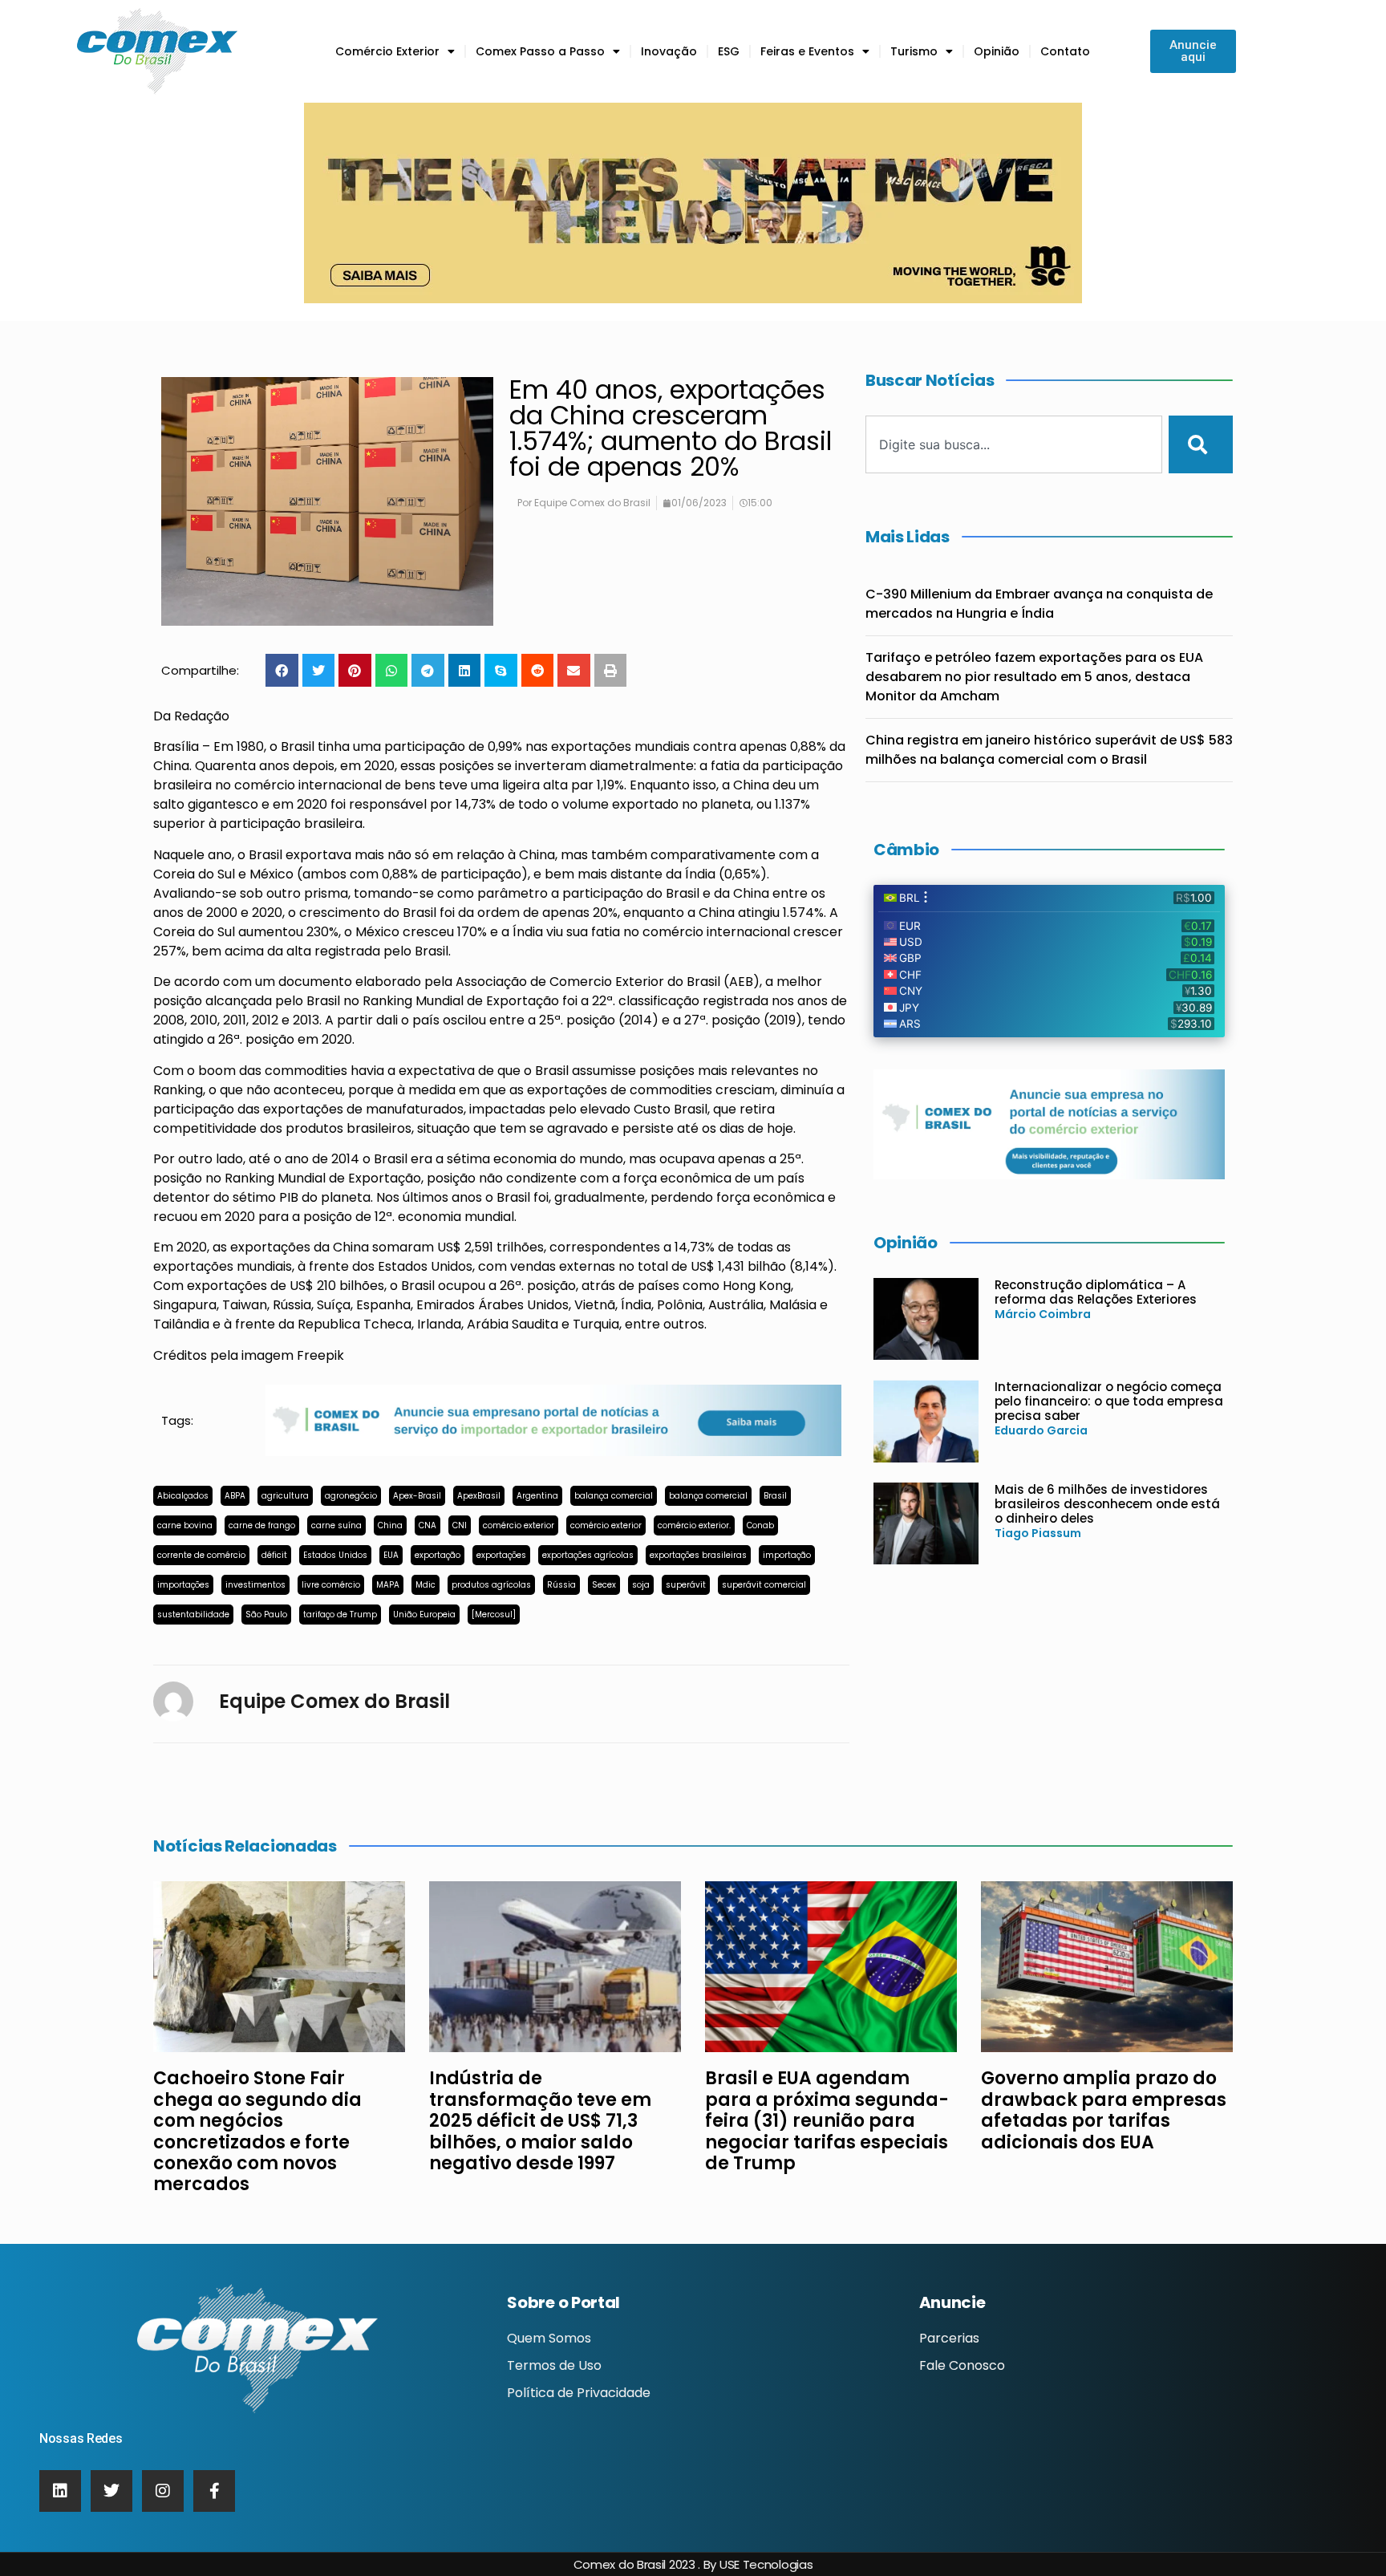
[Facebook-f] (214, 2491)
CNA (428, 1525)
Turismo (914, 51)
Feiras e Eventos (807, 51)
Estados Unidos (335, 1555)
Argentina (537, 1496)
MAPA (388, 1585)
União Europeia (424, 1615)
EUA (391, 1555)
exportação (438, 1555)
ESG (729, 51)
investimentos (255, 1585)
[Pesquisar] (1201, 444)
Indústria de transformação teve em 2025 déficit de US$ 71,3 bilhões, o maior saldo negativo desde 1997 (540, 2121)
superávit (686, 1585)
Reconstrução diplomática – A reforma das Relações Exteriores (1096, 1292)
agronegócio (351, 1496)
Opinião (997, 51)
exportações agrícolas (588, 1555)
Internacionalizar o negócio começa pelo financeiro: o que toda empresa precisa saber (1109, 1401)
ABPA (235, 1496)
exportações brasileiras (698, 1555)
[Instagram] (163, 2491)
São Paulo (266, 1615)
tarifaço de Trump (340, 1615)
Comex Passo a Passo (540, 51)
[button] (282, 670)
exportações (501, 1555)
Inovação (669, 51)
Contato (1065, 51)
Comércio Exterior (387, 51)
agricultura (285, 1496)
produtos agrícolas (491, 1585)
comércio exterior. (694, 1525)
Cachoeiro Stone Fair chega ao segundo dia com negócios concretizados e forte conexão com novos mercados (257, 2131)
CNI (460, 1525)
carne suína (336, 1525)
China (390, 1525)
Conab (760, 1525)
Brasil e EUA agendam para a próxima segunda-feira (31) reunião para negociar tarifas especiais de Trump (827, 2121)
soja (641, 1585)
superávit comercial (764, 1585)
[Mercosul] (494, 1615)
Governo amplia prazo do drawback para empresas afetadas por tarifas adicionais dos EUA (1104, 2110)
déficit (274, 1555)
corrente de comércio (201, 1555)
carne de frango (262, 1525)
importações (183, 1585)
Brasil (775, 1496)
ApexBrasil (479, 1496)
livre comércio (331, 1585)
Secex (604, 1585)
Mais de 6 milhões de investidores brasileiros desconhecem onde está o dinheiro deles (1107, 1504)
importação (787, 1555)
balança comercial (614, 1496)
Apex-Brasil (417, 1496)
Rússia (561, 1585)
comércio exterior (519, 1525)
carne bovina (185, 1525)
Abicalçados (183, 1496)
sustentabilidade (193, 1615)
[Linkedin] (60, 2491)
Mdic (426, 1585)
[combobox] (1014, 444)
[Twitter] (111, 2491)
